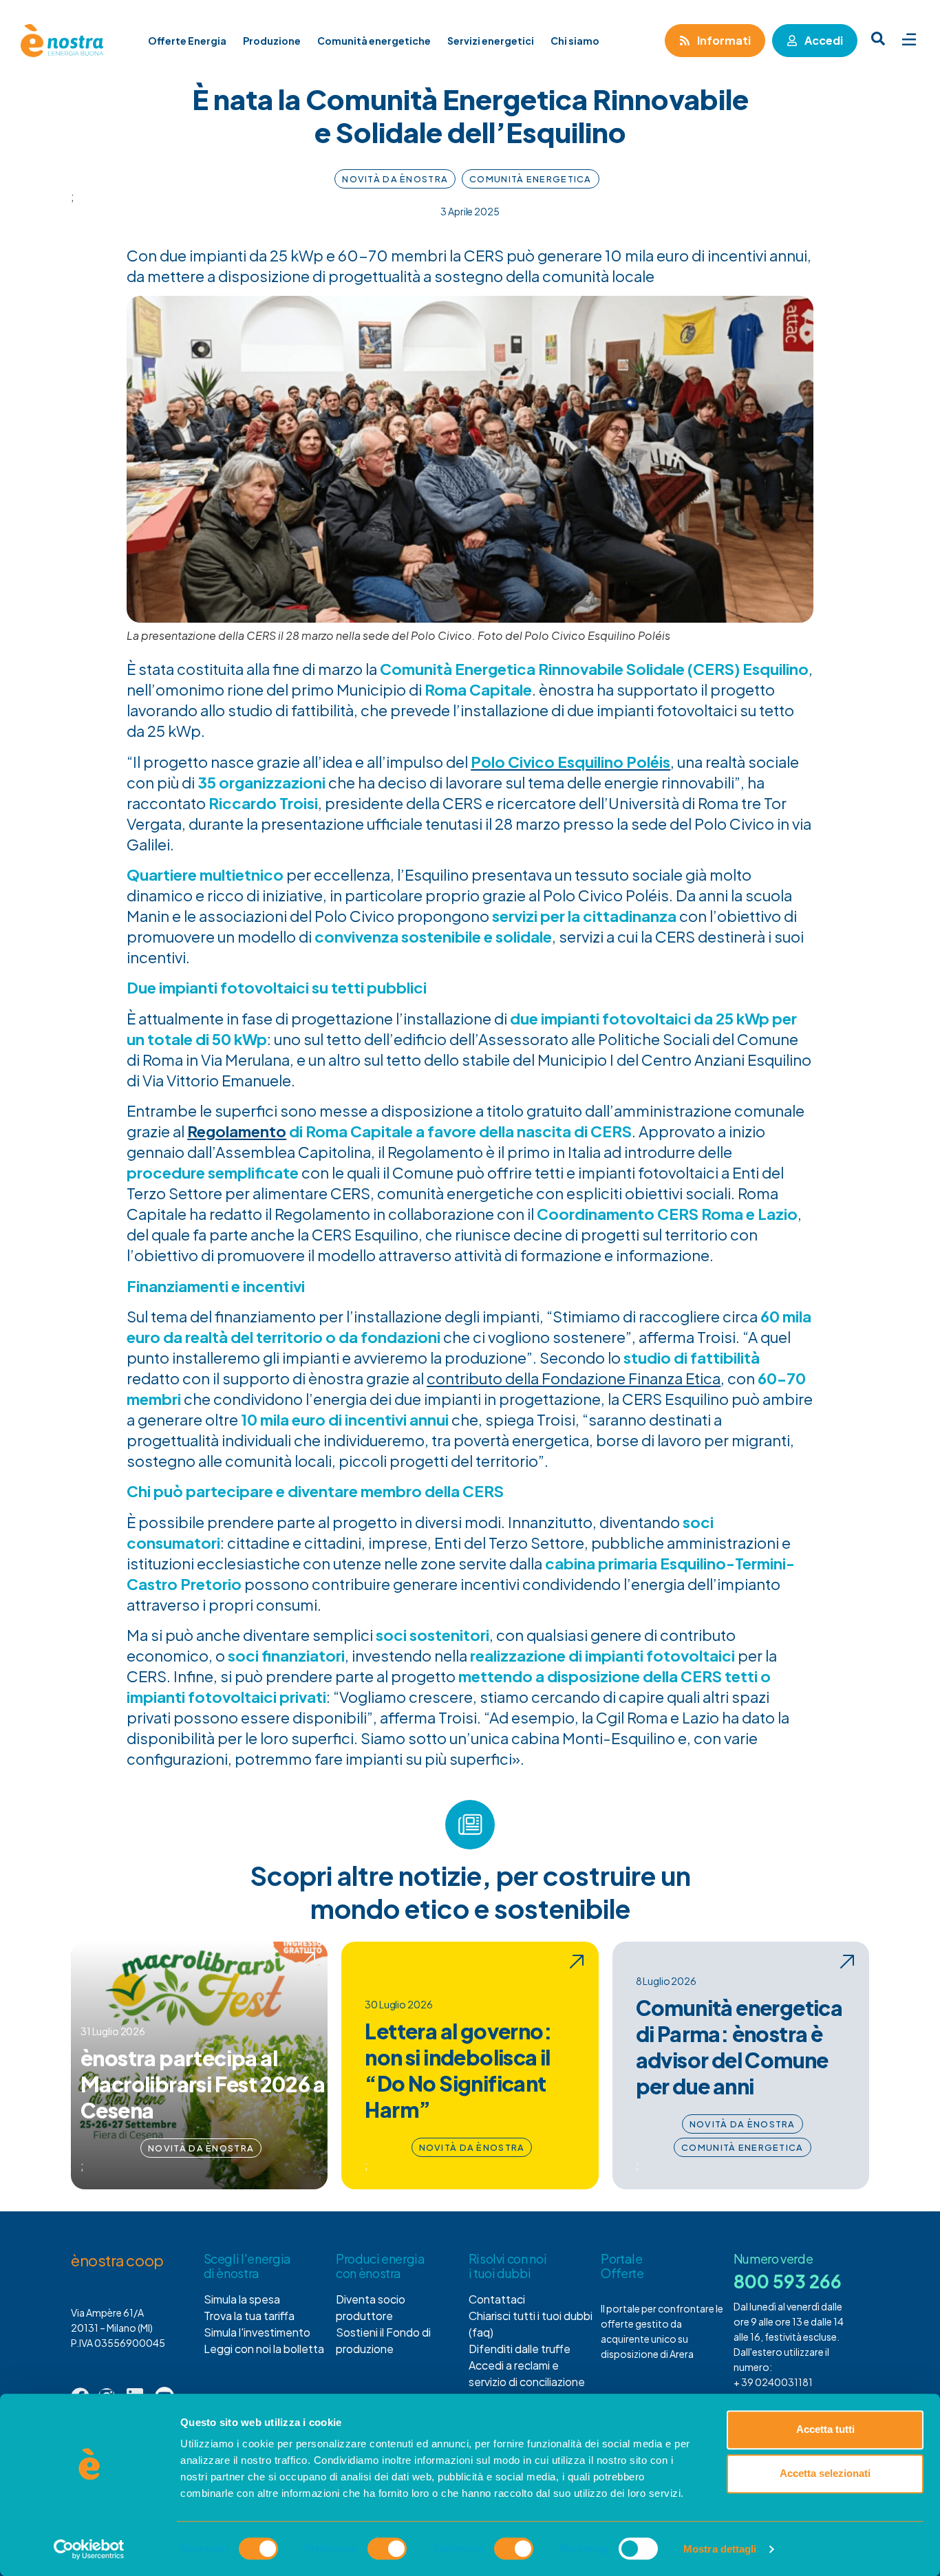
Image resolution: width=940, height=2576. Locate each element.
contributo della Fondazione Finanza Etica (574, 1378)
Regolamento (237, 1131)
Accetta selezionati (825, 2473)
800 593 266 (788, 2281)
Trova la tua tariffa (249, 2316)
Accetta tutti (825, 2429)
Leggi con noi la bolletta (264, 2349)
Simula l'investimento (257, 2332)
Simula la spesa (242, 2299)
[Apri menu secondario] (909, 39)
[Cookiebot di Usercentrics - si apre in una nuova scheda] (89, 2549)
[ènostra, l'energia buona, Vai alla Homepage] (62, 41)
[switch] (387, 2548)
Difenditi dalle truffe (520, 2349)
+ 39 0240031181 (773, 2383)
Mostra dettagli (720, 2549)
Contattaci (497, 2299)
